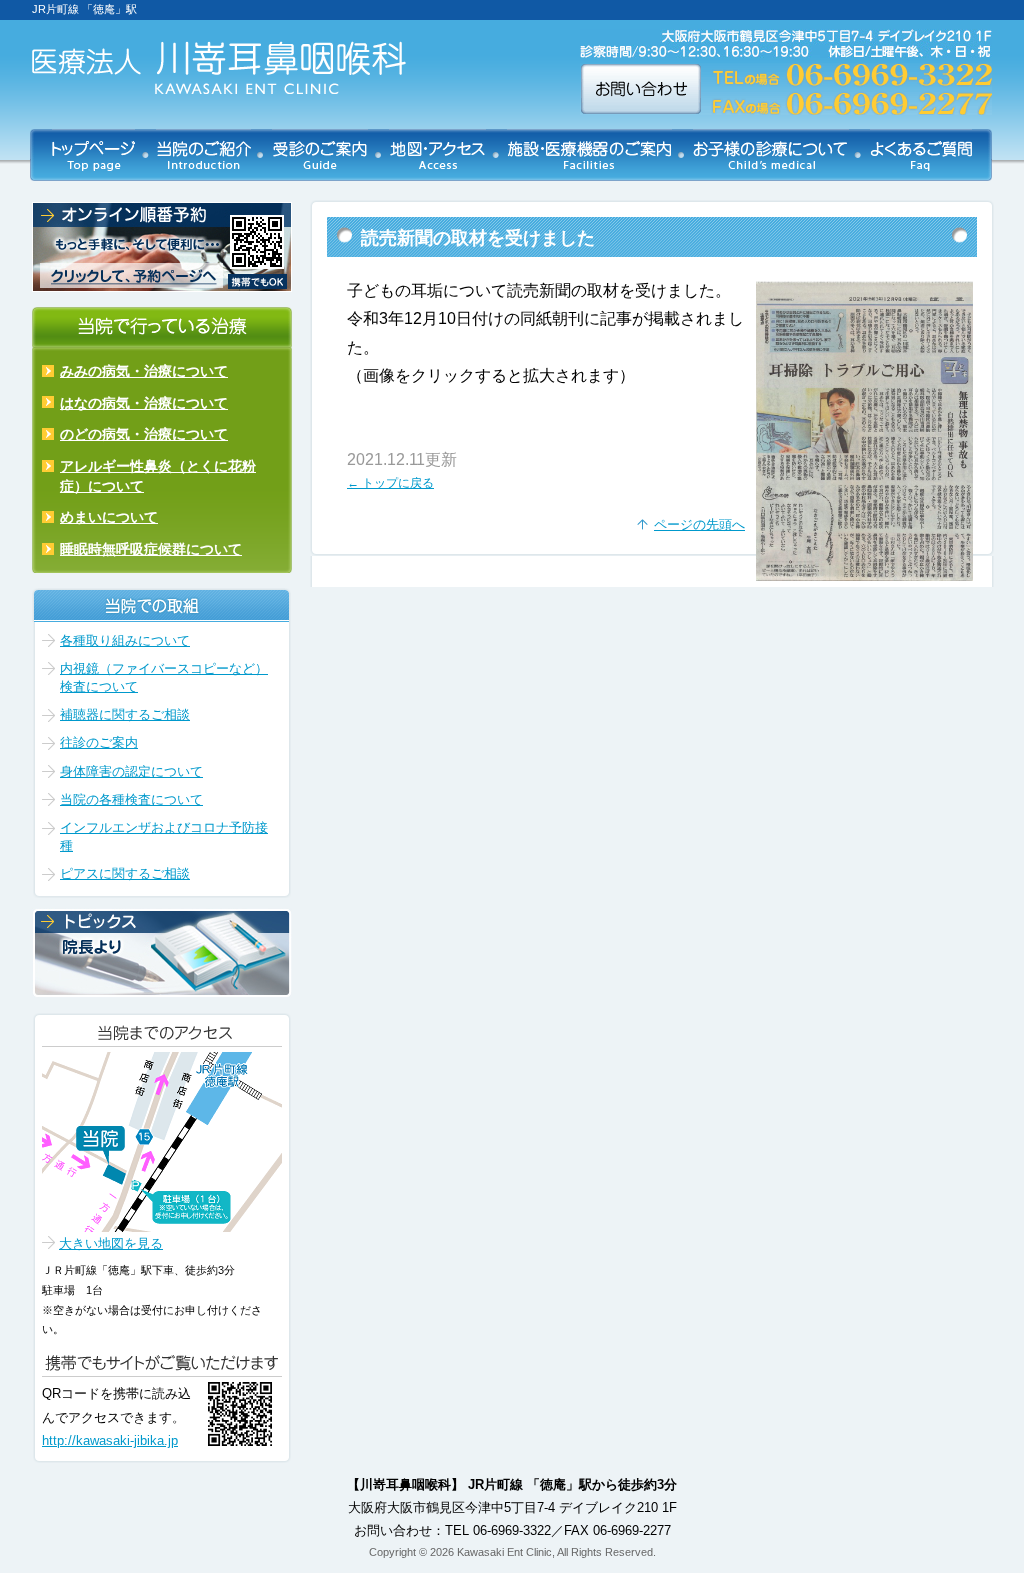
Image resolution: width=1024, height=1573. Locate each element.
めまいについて (109, 517)
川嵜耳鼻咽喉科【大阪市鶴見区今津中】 (219, 67)
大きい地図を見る (111, 1243)
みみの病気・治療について (144, 371)
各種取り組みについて (125, 640)
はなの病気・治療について (144, 403)
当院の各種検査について (131, 799)
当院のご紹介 (203, 155)
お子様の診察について (771, 155)
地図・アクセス (437, 155)
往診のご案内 (99, 742)
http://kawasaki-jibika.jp (110, 1440)
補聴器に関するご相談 (125, 714)
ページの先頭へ (699, 524)
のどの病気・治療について (144, 434)
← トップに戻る (390, 483)
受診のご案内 (320, 155)
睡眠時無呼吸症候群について (151, 549)
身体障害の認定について (131, 771)
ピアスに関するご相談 (125, 873)
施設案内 (589, 155)
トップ (93, 155)
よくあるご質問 (921, 155)
